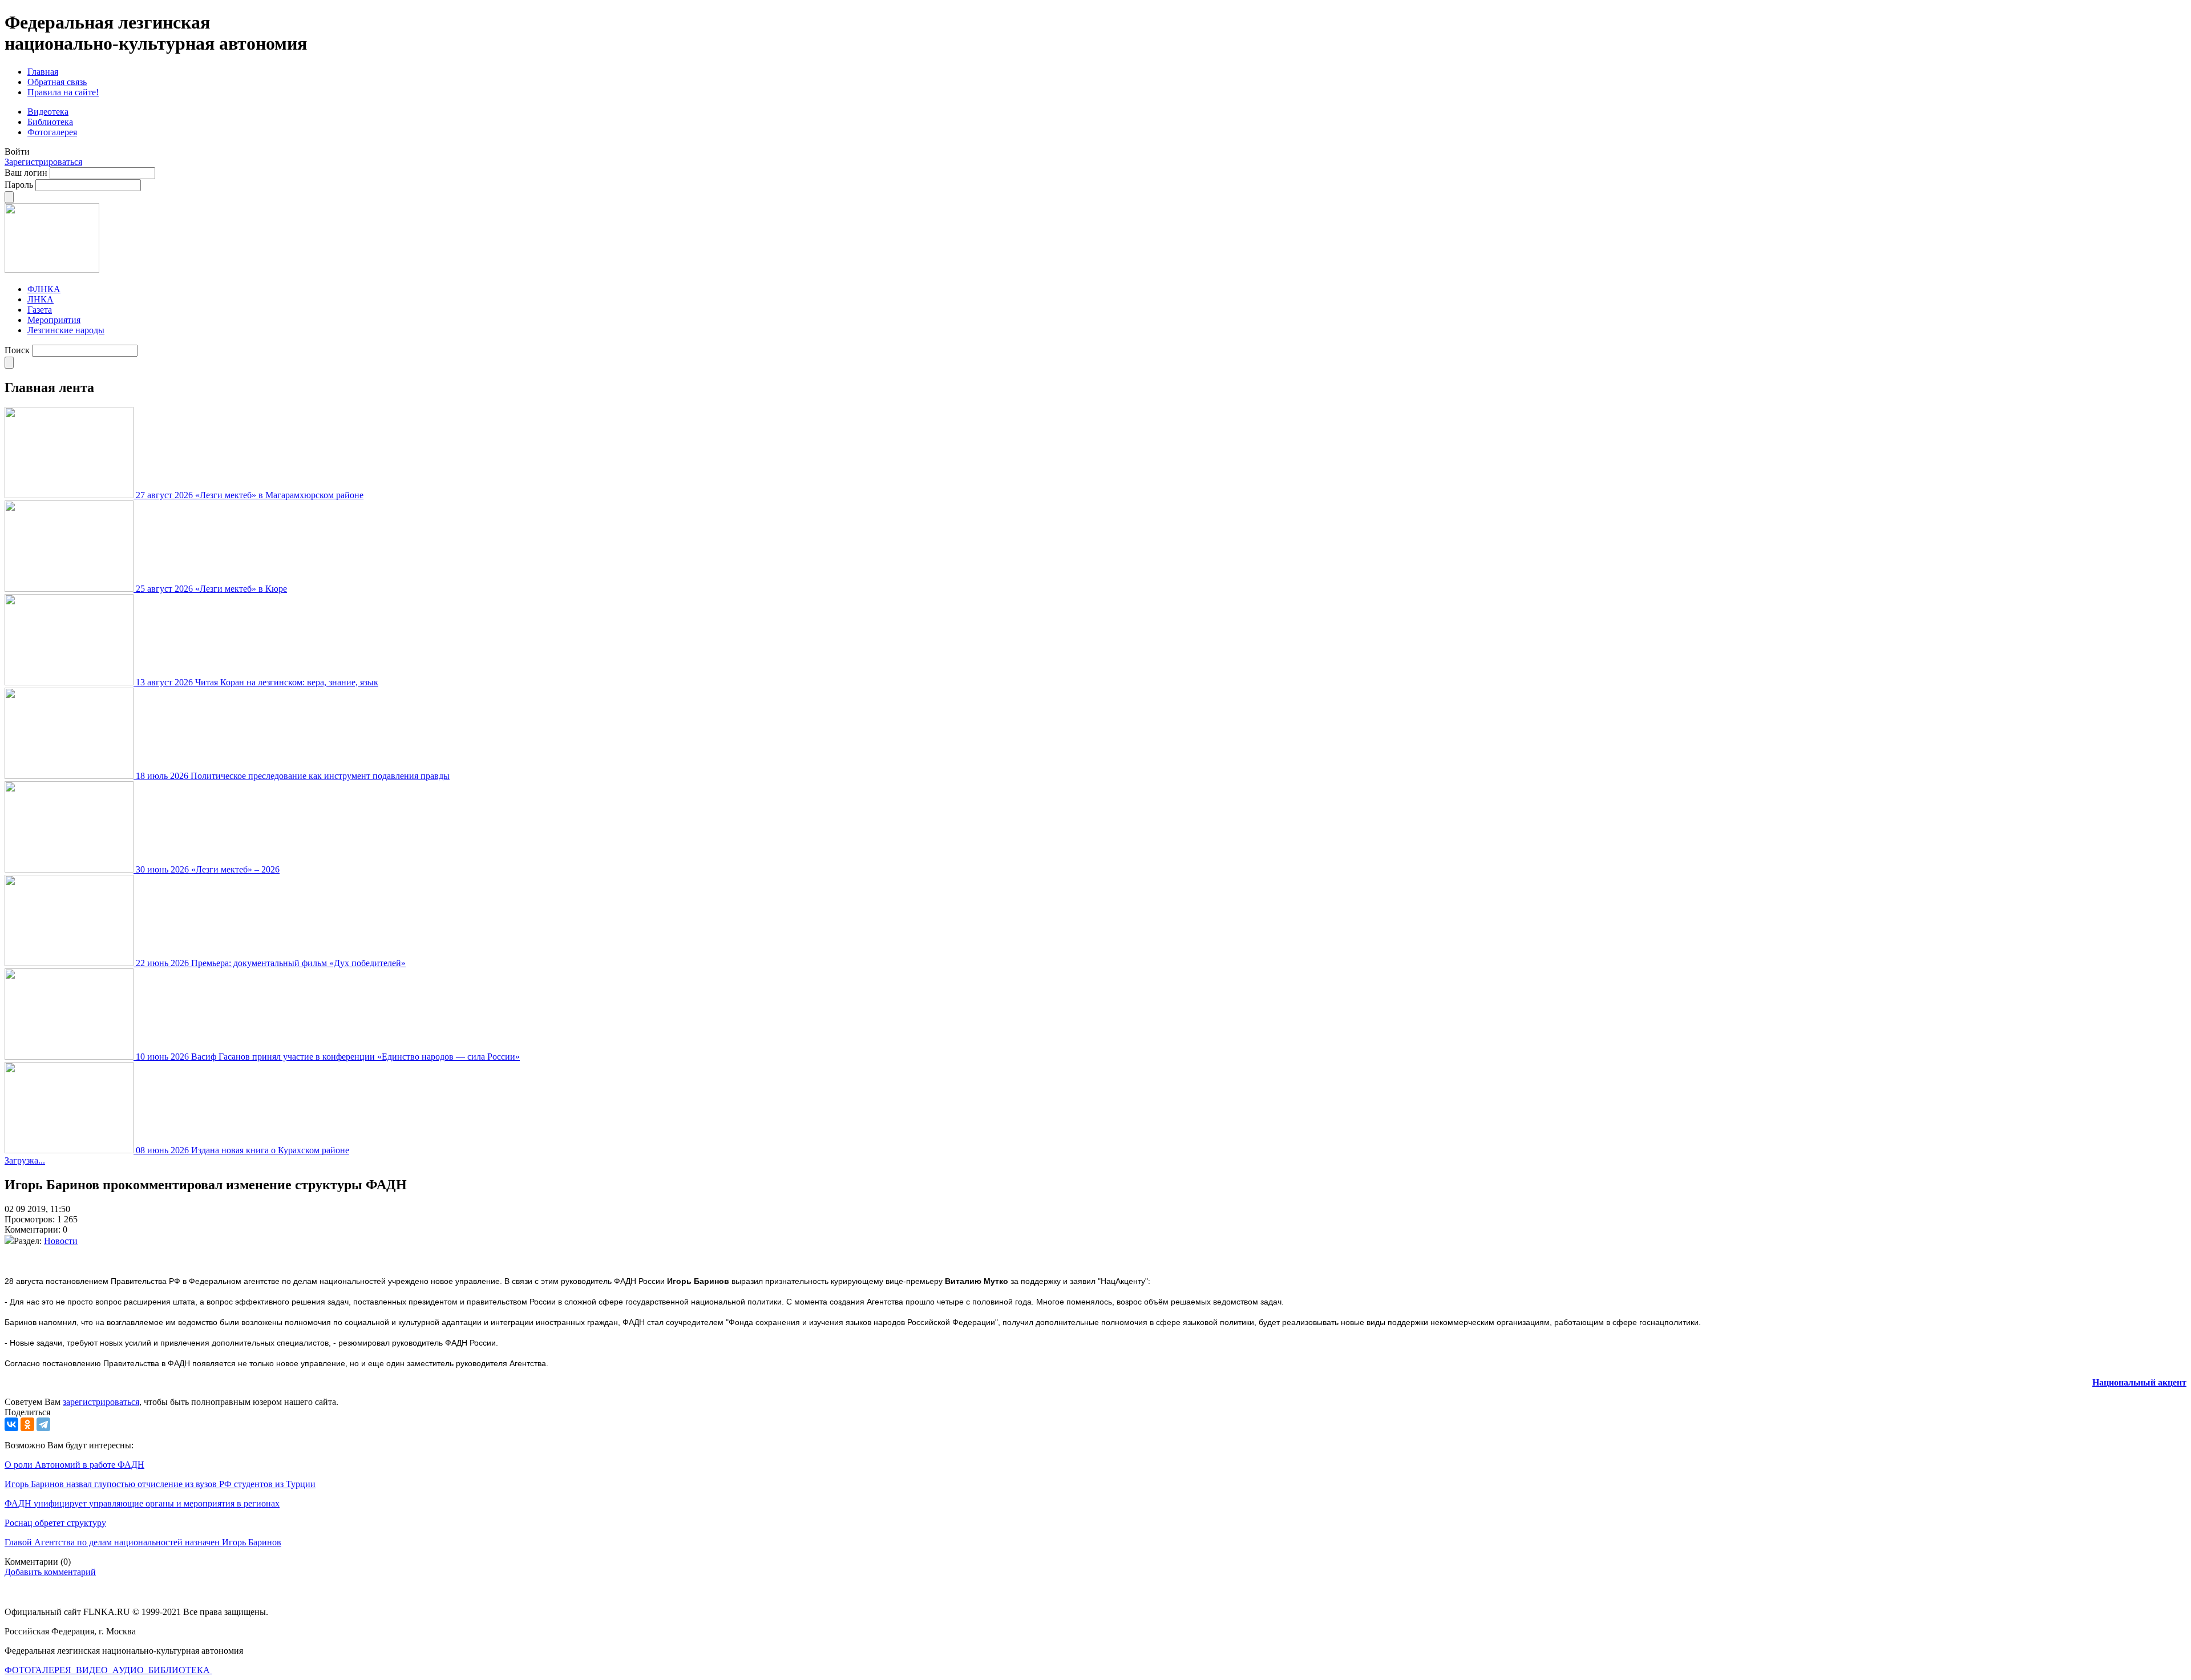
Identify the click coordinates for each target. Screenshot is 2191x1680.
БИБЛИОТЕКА (180, 1670)
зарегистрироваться (101, 1402)
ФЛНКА (44, 289)
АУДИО (129, 1670)
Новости (61, 1241)
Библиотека (50, 122)
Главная (43, 72)
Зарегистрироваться (43, 162)
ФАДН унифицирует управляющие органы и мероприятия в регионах (142, 1503)
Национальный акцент (2139, 1382)
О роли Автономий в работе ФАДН (74, 1465)
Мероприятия (54, 320)
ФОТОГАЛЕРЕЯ (39, 1670)
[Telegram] (43, 1424)
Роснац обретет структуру (55, 1523)
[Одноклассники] (27, 1424)
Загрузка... (25, 1160)
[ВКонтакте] (11, 1424)
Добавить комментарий (50, 1572)
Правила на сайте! (63, 92)
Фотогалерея (52, 132)
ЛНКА (41, 299)
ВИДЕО (93, 1670)
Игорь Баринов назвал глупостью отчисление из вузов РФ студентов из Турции (160, 1484)
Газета (40, 310)
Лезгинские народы (66, 330)
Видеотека (48, 112)
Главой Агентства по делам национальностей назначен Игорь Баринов (143, 1542)
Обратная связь (57, 82)
